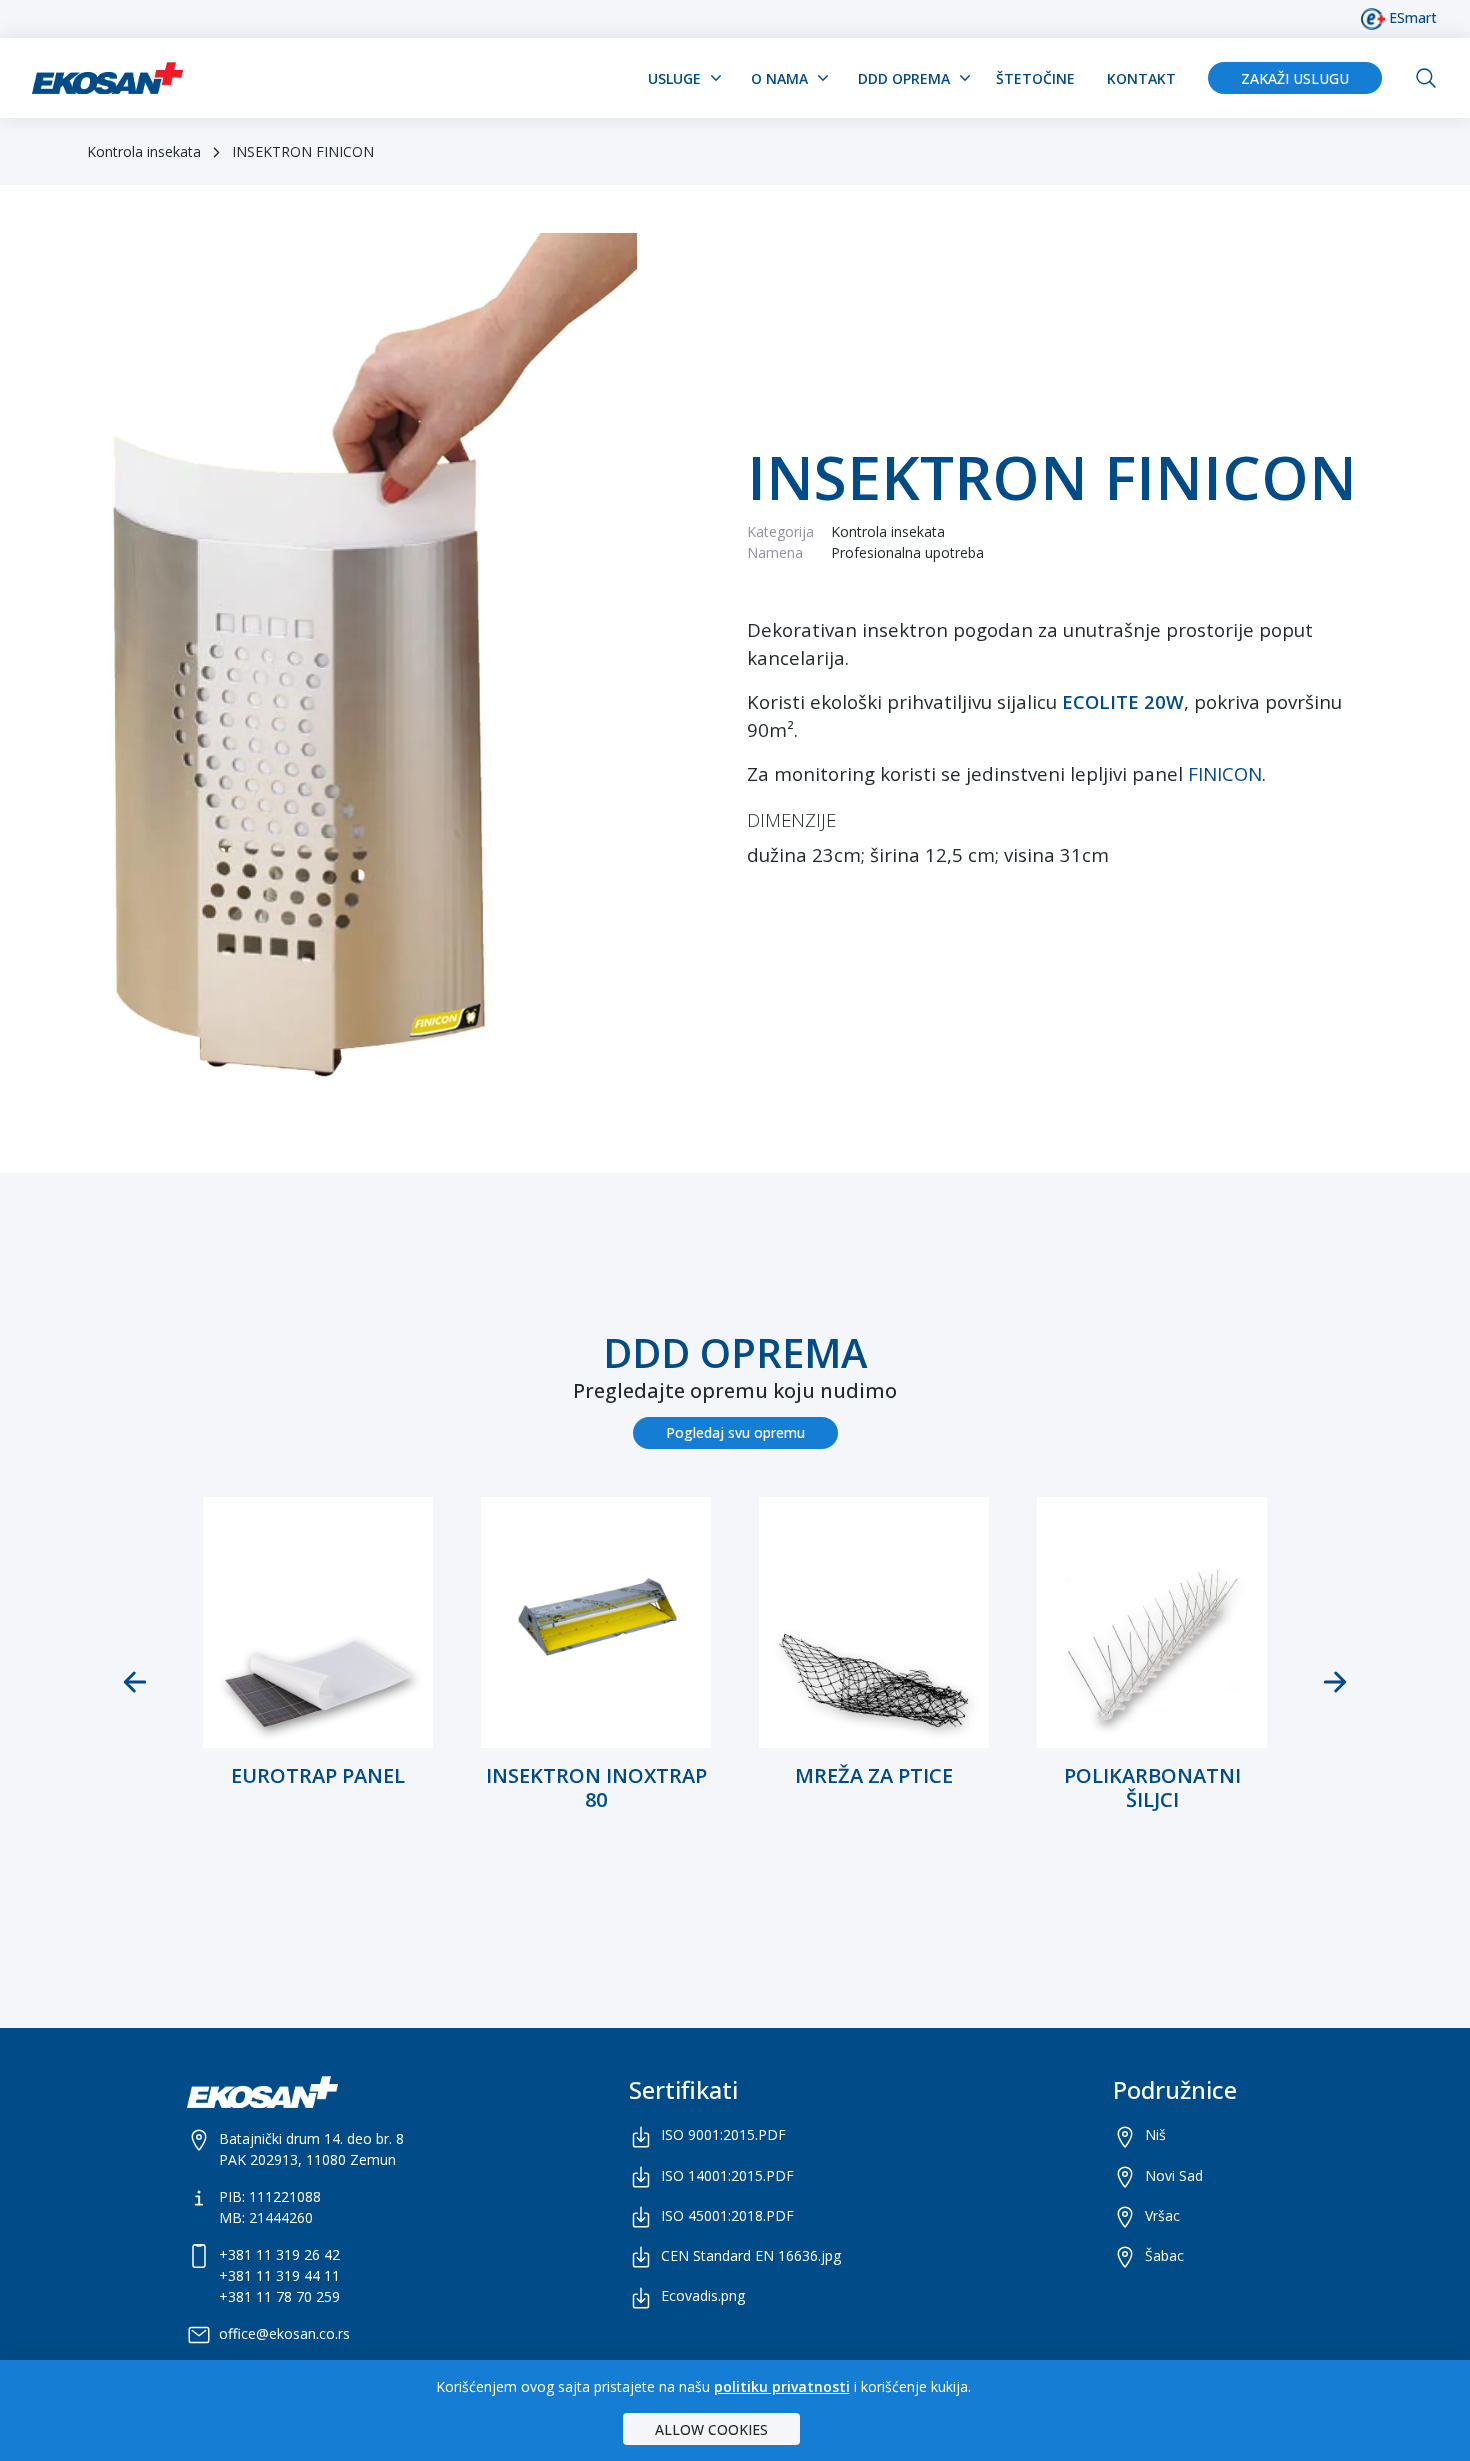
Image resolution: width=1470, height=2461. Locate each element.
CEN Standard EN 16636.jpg (751, 2255)
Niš (1155, 2134)
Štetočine (1035, 78)
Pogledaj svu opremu (735, 1432)
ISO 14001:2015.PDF (727, 2175)
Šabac (1164, 2255)
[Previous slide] (135, 1682)
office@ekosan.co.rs (284, 2333)
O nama (779, 78)
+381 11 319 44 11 (279, 2275)
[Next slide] (1335, 1682)
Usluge (674, 78)
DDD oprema (904, 78)
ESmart (1411, 17)
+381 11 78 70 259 (279, 2296)
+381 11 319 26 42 (279, 2254)
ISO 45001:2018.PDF (727, 2215)
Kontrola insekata (144, 151)
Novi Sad (1174, 2175)
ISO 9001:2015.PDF (723, 2134)
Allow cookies (711, 2429)
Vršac (1162, 2215)
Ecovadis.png (703, 2295)
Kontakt (1141, 78)
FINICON (1225, 773)
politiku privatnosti (782, 2386)
